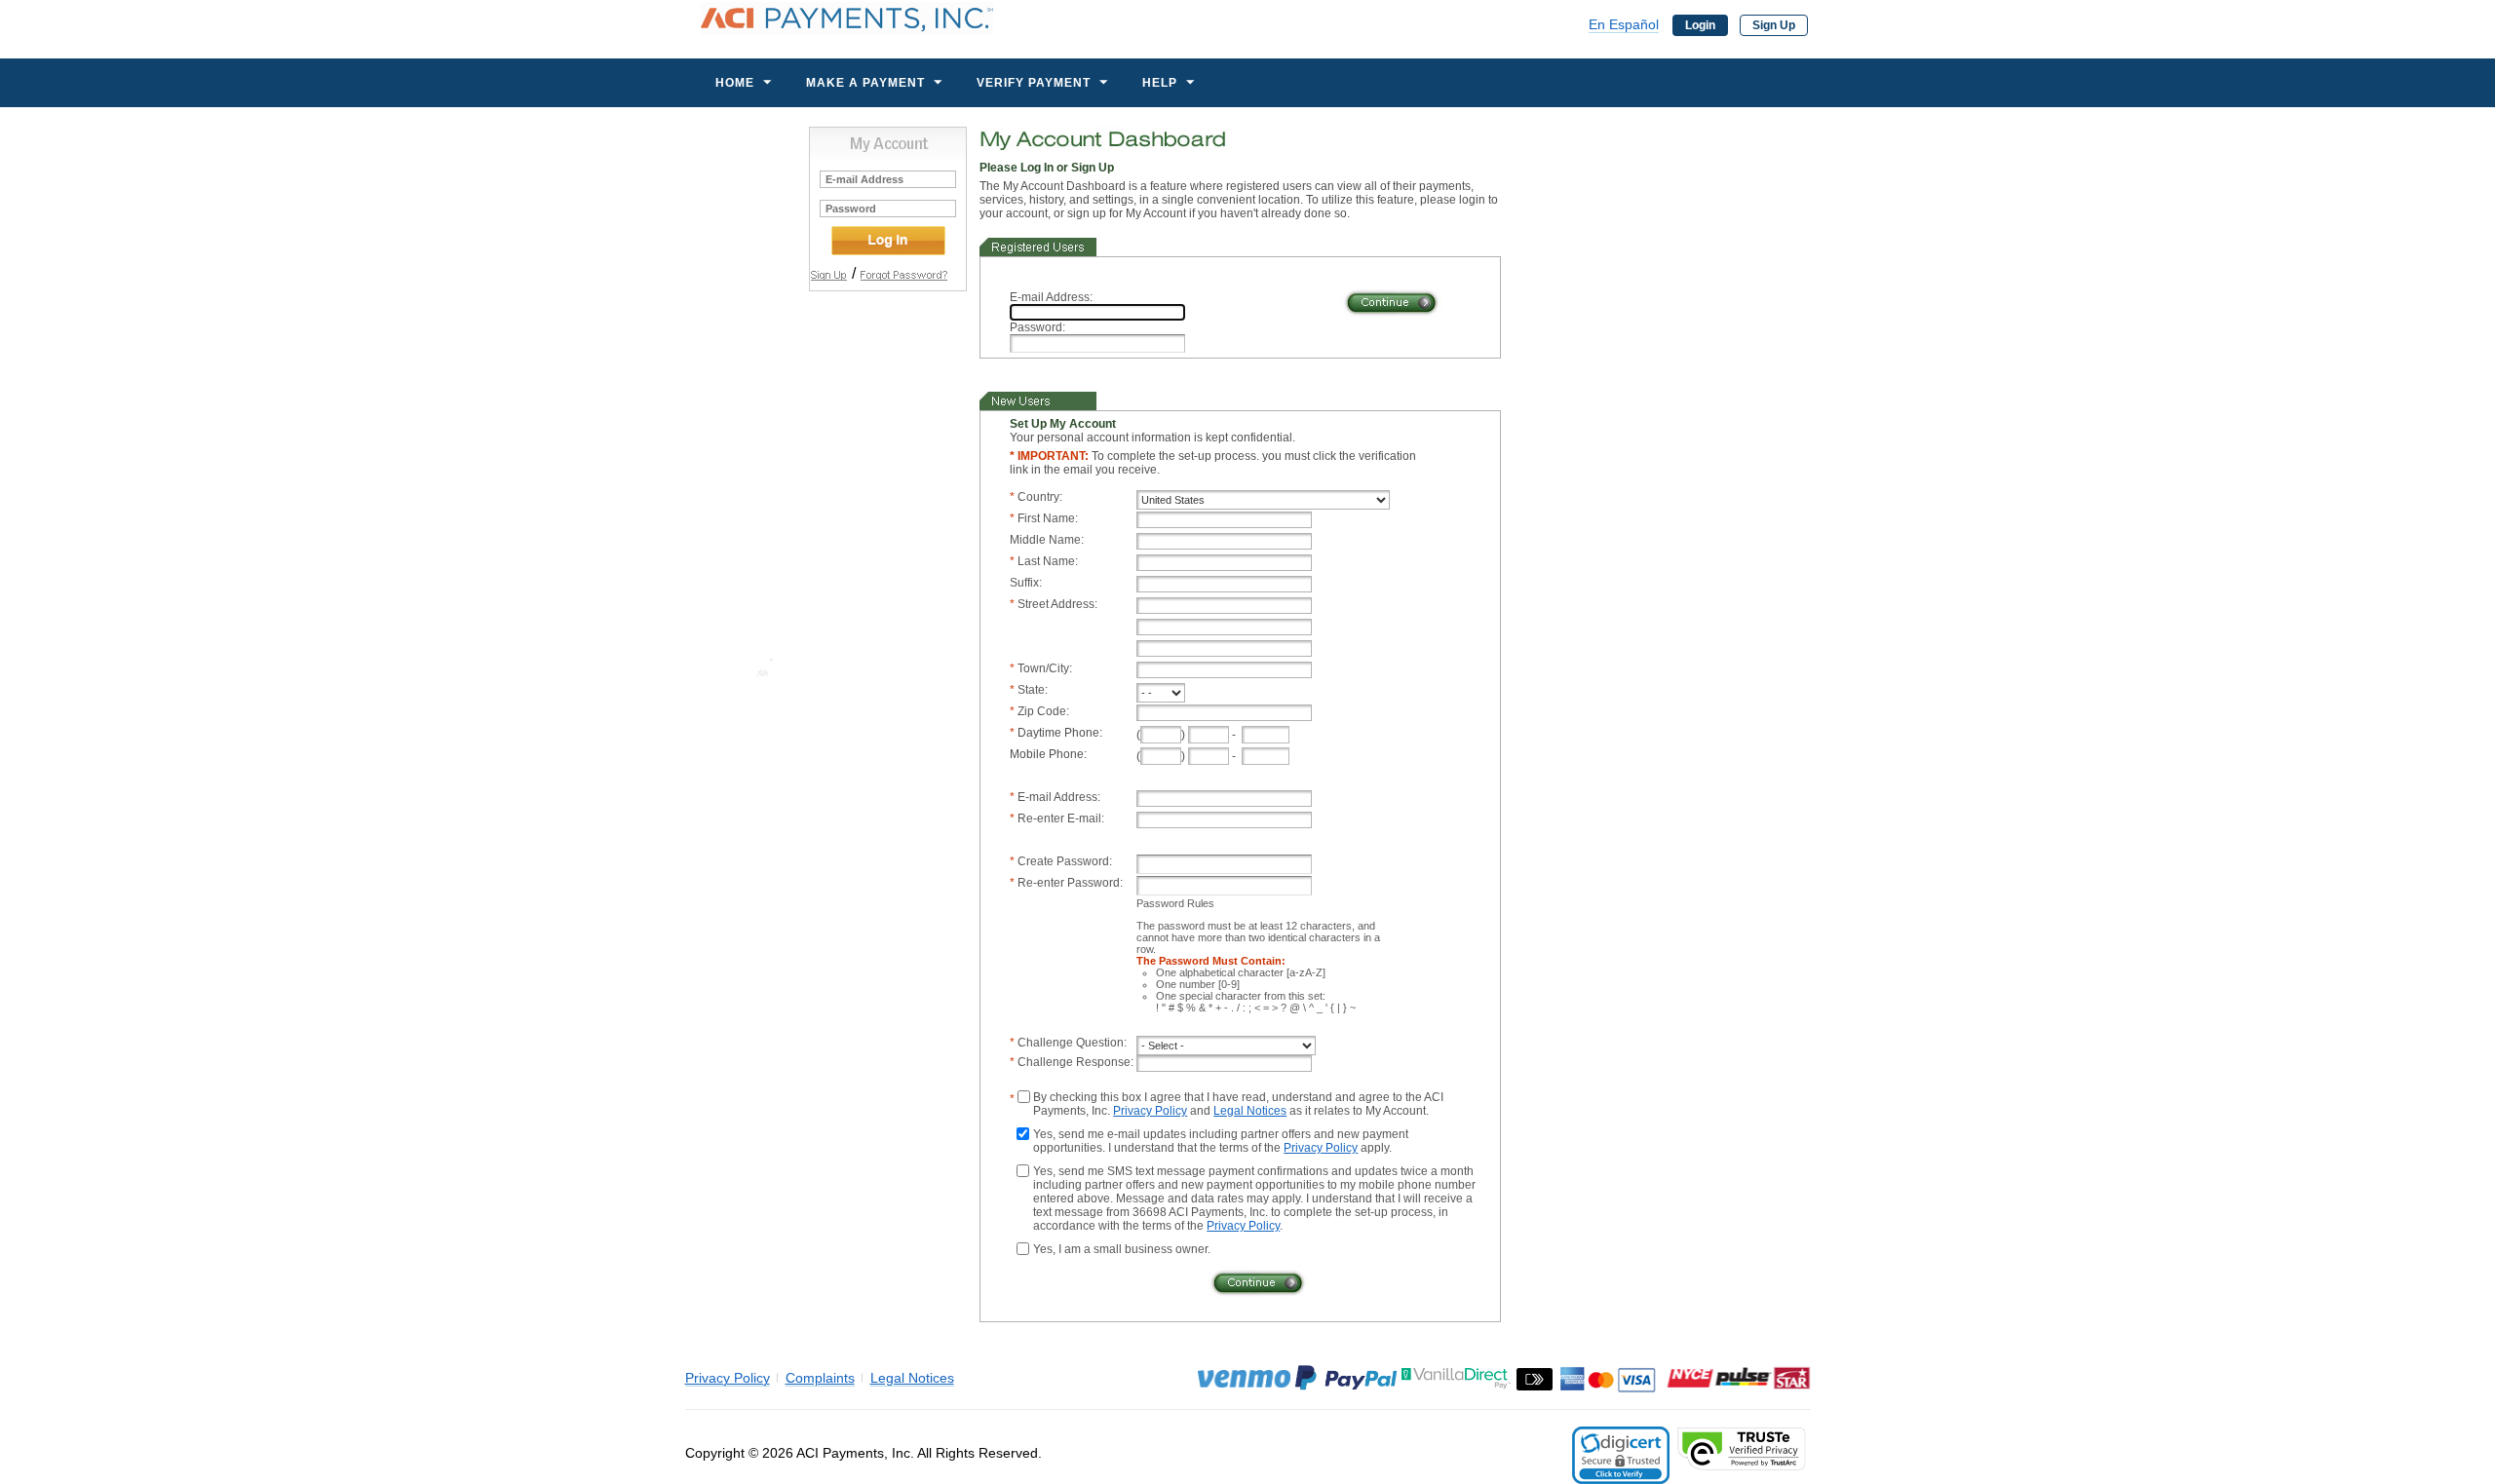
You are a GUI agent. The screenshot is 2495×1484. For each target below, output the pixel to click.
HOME (735, 83)
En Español (1624, 24)
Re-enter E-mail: (1061, 818)
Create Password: (1065, 861)
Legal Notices (1250, 1111)
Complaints (820, 1378)
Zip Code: (1043, 711)
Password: (1037, 327)
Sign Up (1774, 25)
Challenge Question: (1072, 1043)
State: (1033, 690)
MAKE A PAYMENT (865, 83)
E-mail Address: (1051, 297)
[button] (1621, 1455)
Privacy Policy (1150, 1111)
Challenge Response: (1075, 1062)
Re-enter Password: (1070, 883)
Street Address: (1057, 604)
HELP (1160, 83)
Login (1700, 25)
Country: (1040, 497)
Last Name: (1048, 561)
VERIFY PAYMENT (1034, 83)
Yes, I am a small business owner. (1122, 1249)
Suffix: (1026, 583)
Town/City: (1045, 668)
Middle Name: (1047, 540)
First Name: (1048, 518)
